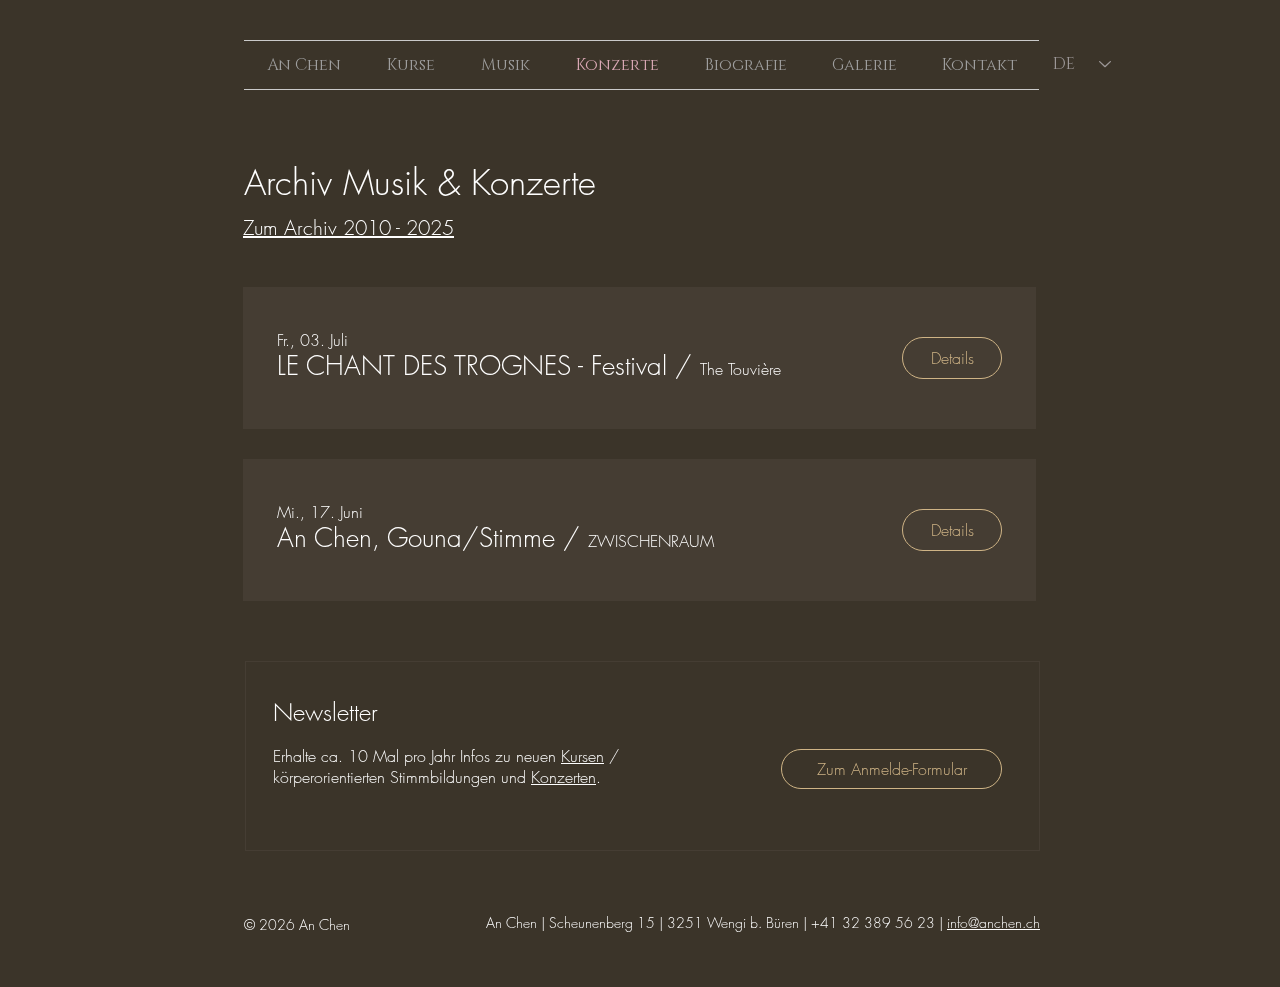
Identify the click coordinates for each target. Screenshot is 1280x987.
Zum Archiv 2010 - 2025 (348, 227)
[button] (472, 366)
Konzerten (563, 777)
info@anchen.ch (993, 922)
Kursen (582, 756)
